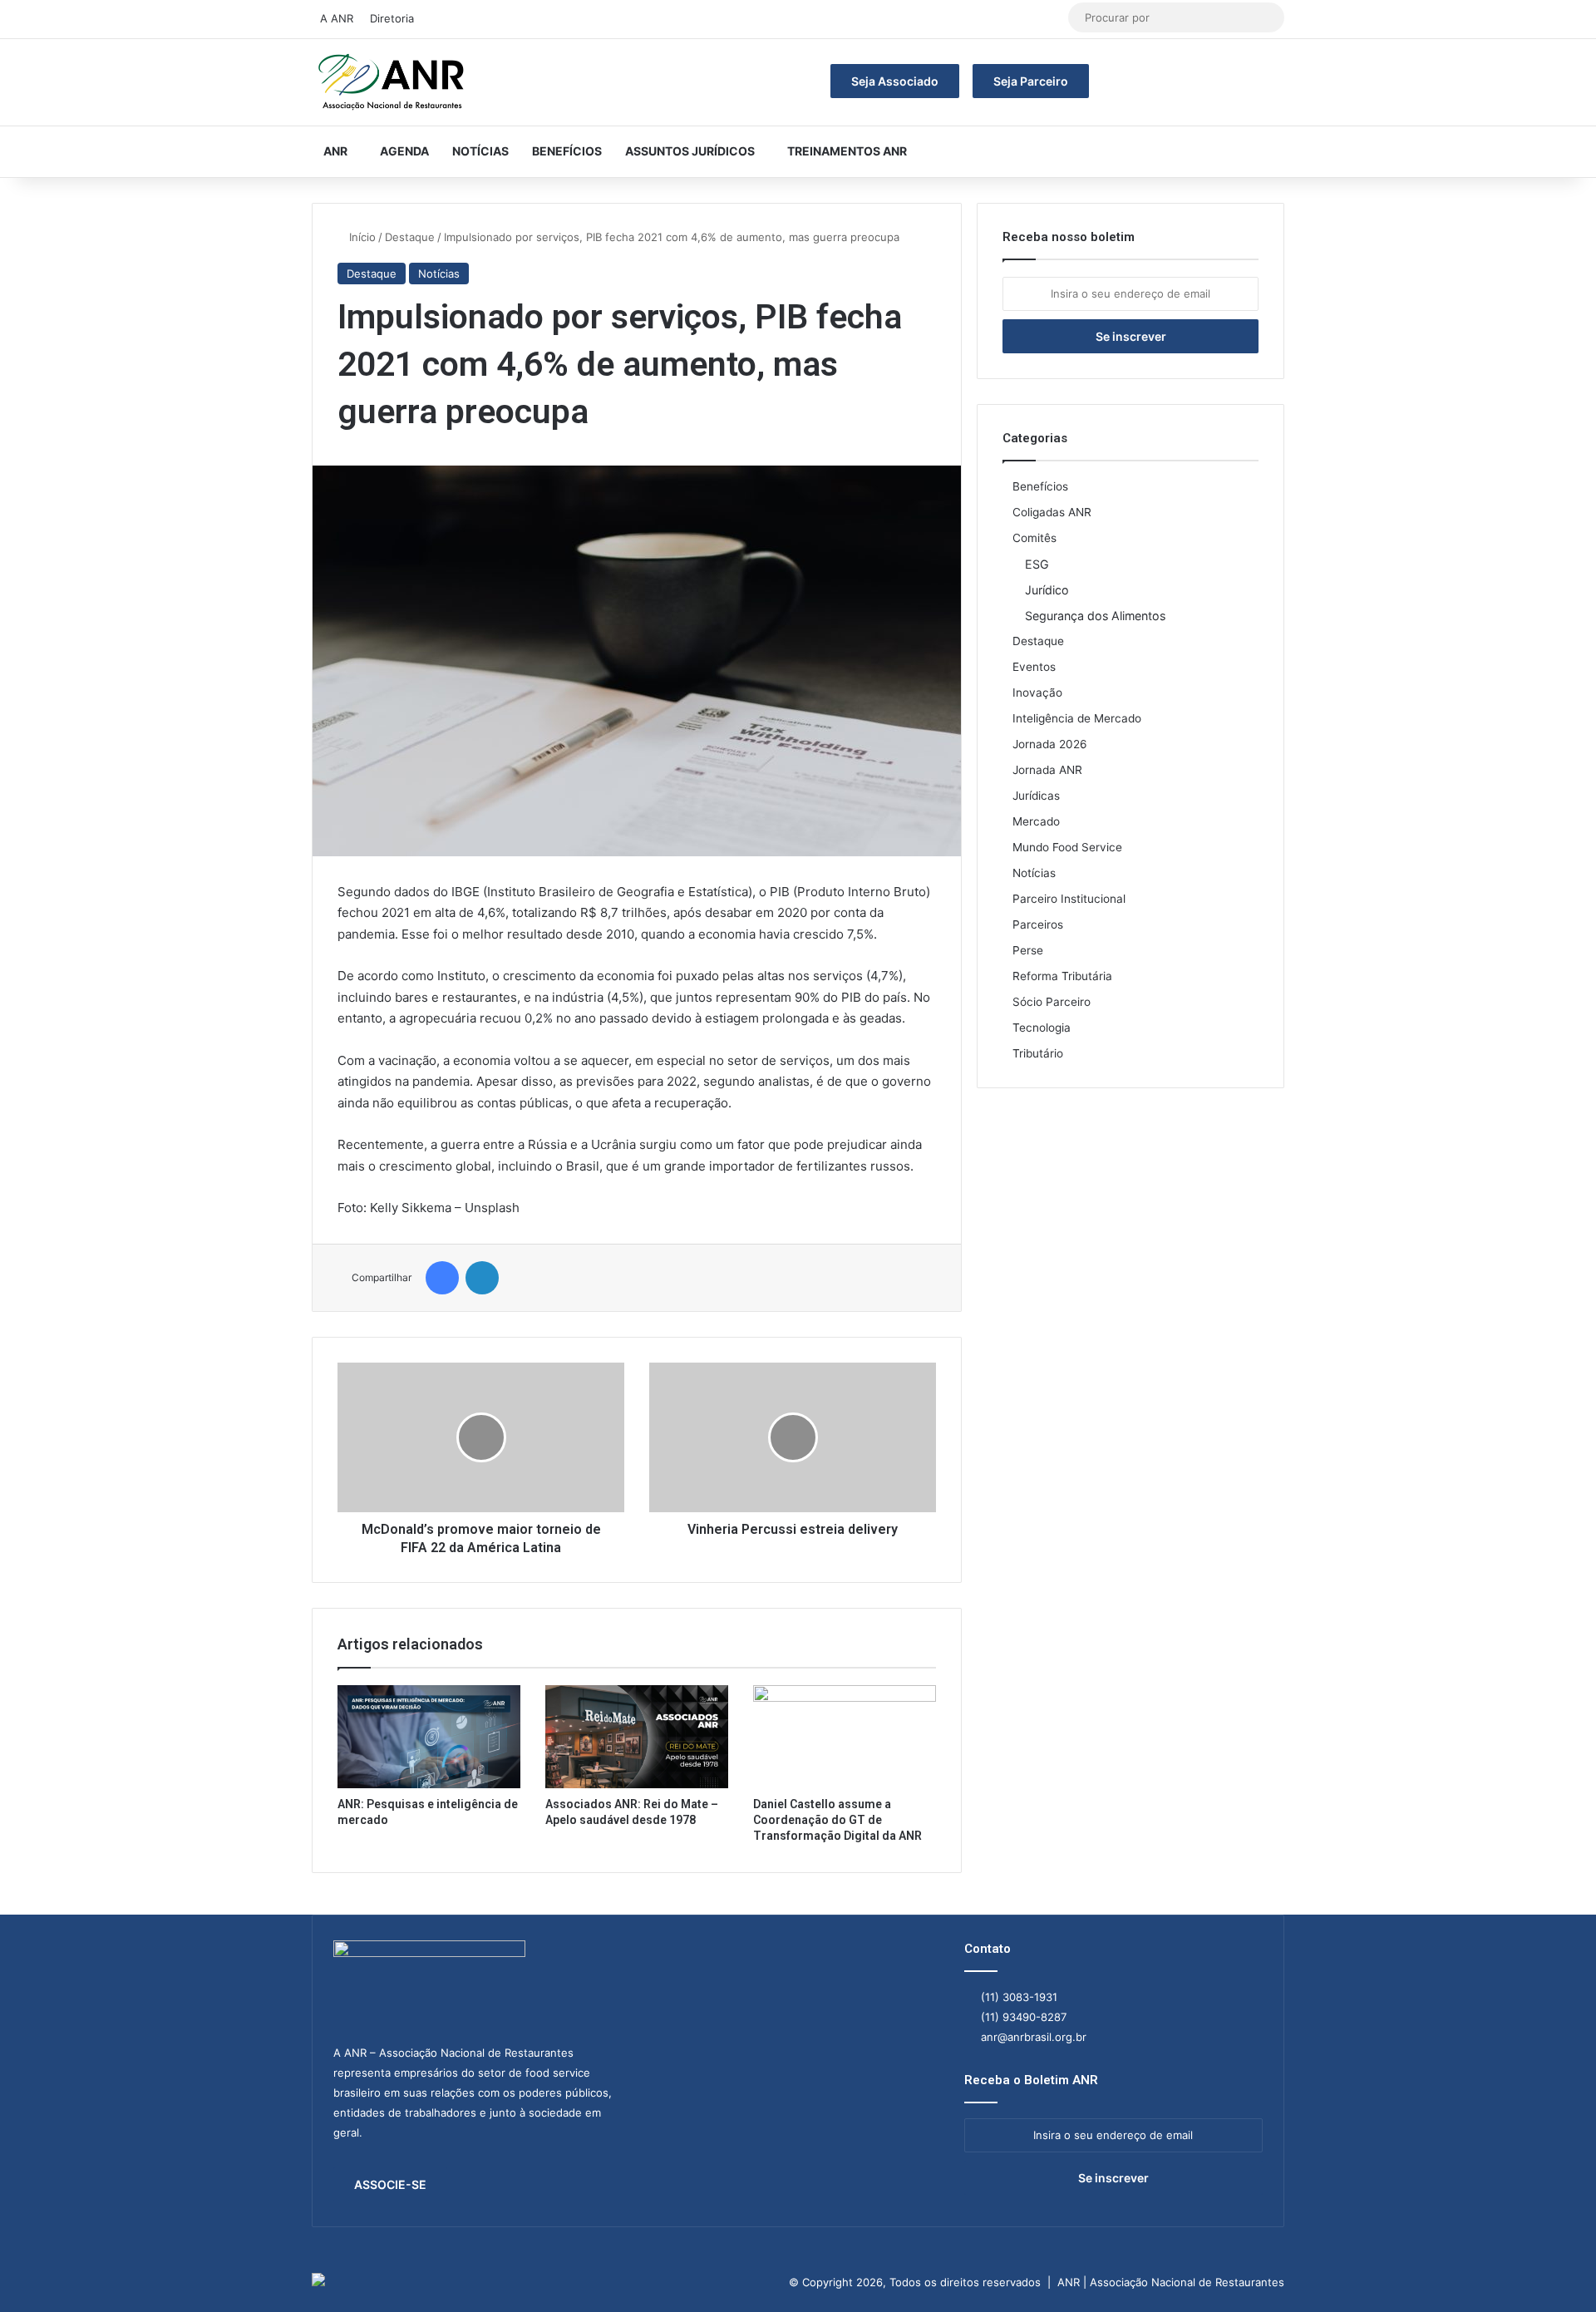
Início (361, 237)
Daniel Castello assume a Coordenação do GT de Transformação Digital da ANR (837, 1820)
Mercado (1036, 821)
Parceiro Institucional (1069, 899)
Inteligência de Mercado (1077, 718)
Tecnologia (1042, 1028)
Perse (1028, 950)
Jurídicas (1036, 796)
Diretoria (392, 18)
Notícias (480, 151)
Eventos (1034, 667)
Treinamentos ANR (847, 151)
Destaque (410, 237)
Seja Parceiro (1031, 81)
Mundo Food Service (1067, 847)
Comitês (1034, 538)
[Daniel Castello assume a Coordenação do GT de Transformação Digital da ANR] (845, 1737)
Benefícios (567, 151)
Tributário (1038, 1053)
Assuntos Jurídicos (690, 151)
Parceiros (1038, 924)
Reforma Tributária (1062, 976)
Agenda (404, 151)
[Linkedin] (482, 1278)
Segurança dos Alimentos (1095, 616)
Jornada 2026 (1050, 744)
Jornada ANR (1047, 770)
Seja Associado (895, 81)
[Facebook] (442, 1278)
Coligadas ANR (1052, 512)
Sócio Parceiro (1052, 1002)
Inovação (1037, 693)
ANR (335, 151)
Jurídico (1047, 590)
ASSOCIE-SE (390, 2184)
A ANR (337, 18)
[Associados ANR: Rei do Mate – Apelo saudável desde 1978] (637, 1737)
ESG (1037, 564)
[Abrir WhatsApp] (1554, 2270)
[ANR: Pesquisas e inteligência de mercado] (429, 1737)
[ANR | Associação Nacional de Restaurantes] (392, 82)
